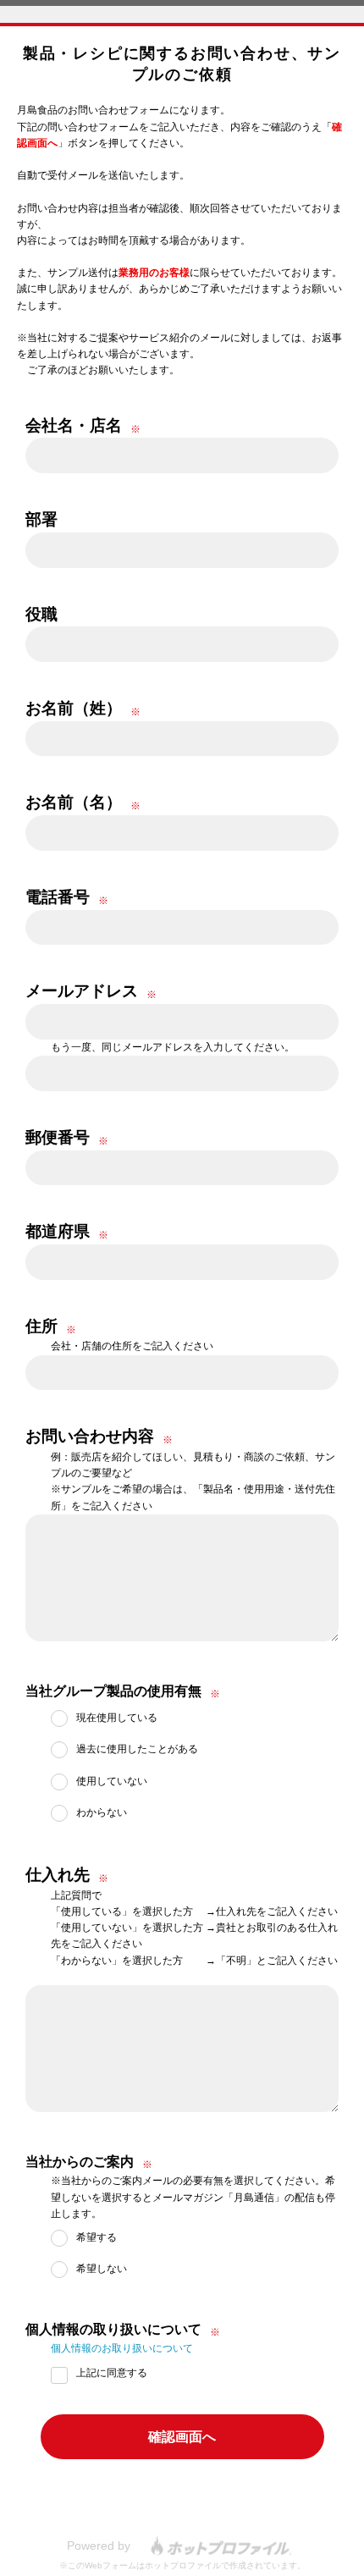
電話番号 (58, 897)
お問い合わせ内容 (90, 1436)
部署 (41, 519)
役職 (41, 614)
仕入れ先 (58, 1875)
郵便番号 (58, 1137)
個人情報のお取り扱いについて (122, 2348)
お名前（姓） (74, 708)
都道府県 (58, 1231)
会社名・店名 (74, 425)
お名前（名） (74, 802)
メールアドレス (82, 991)
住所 (41, 1326)
